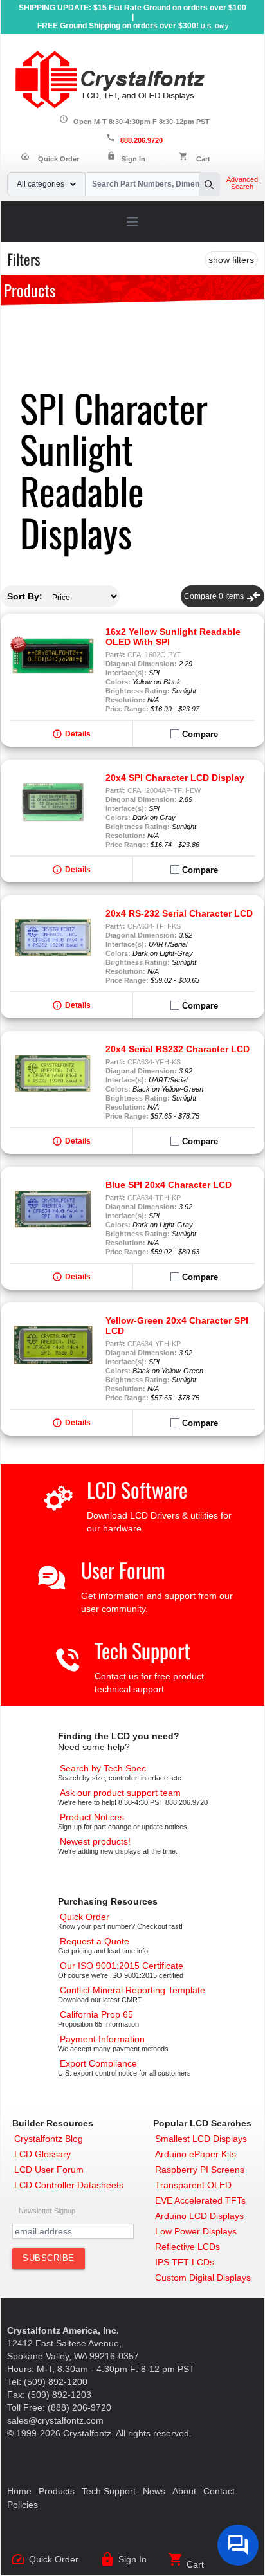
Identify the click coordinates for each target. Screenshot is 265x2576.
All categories (41, 184)
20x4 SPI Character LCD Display (175, 778)
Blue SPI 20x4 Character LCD (169, 1185)
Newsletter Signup (47, 2211)
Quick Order (50, 159)
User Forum (123, 1570)
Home (19, 2491)
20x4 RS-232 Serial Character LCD (179, 913)
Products (57, 2491)
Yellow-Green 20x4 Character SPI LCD (177, 1326)
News (154, 2491)
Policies (23, 2505)
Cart (203, 159)
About (184, 2491)
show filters (231, 260)
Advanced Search (242, 183)
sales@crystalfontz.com (55, 2420)
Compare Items (223, 596)
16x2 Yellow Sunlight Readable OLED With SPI (173, 637)
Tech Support (142, 1650)
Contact (219, 2491)
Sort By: (25, 596)
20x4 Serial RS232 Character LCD (178, 1049)
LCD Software (137, 1489)
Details (78, 734)
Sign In (133, 159)
